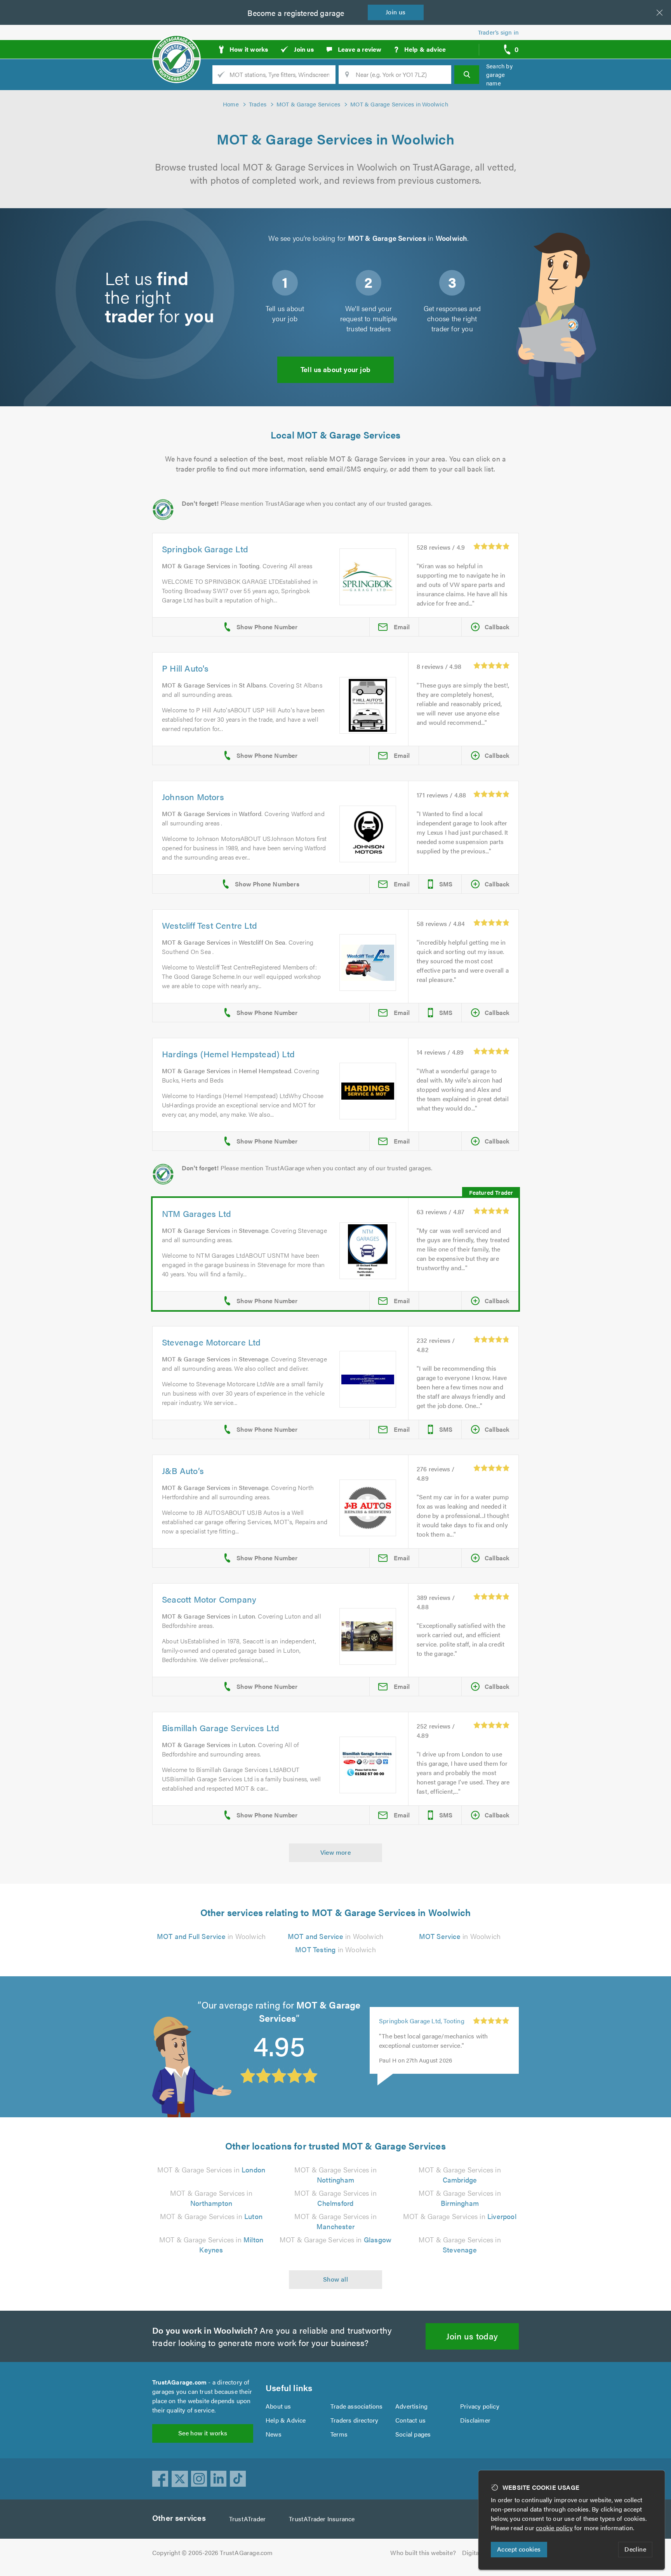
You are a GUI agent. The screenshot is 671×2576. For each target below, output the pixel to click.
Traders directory (354, 2420)
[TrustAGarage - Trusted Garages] (176, 47)
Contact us (410, 2420)
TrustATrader (247, 2519)
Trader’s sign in (498, 32)
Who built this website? (423, 2553)
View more (336, 1852)
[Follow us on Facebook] (160, 2479)
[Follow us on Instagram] (199, 2479)
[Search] (467, 75)
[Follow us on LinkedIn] (219, 2479)
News (274, 2434)
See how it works (203, 2433)
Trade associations (357, 2406)
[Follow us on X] (180, 2479)
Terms (339, 2434)
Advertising (411, 2406)
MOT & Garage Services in (211, 2170)
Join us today (472, 2336)
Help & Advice (286, 2420)
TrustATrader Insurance (322, 2519)
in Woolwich (211, 1936)
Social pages (413, 2434)
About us (278, 2406)
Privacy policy (480, 2406)
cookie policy (554, 2528)
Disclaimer (475, 2420)
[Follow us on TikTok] (238, 2479)
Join (396, 12)
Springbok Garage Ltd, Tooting (422, 2021)
